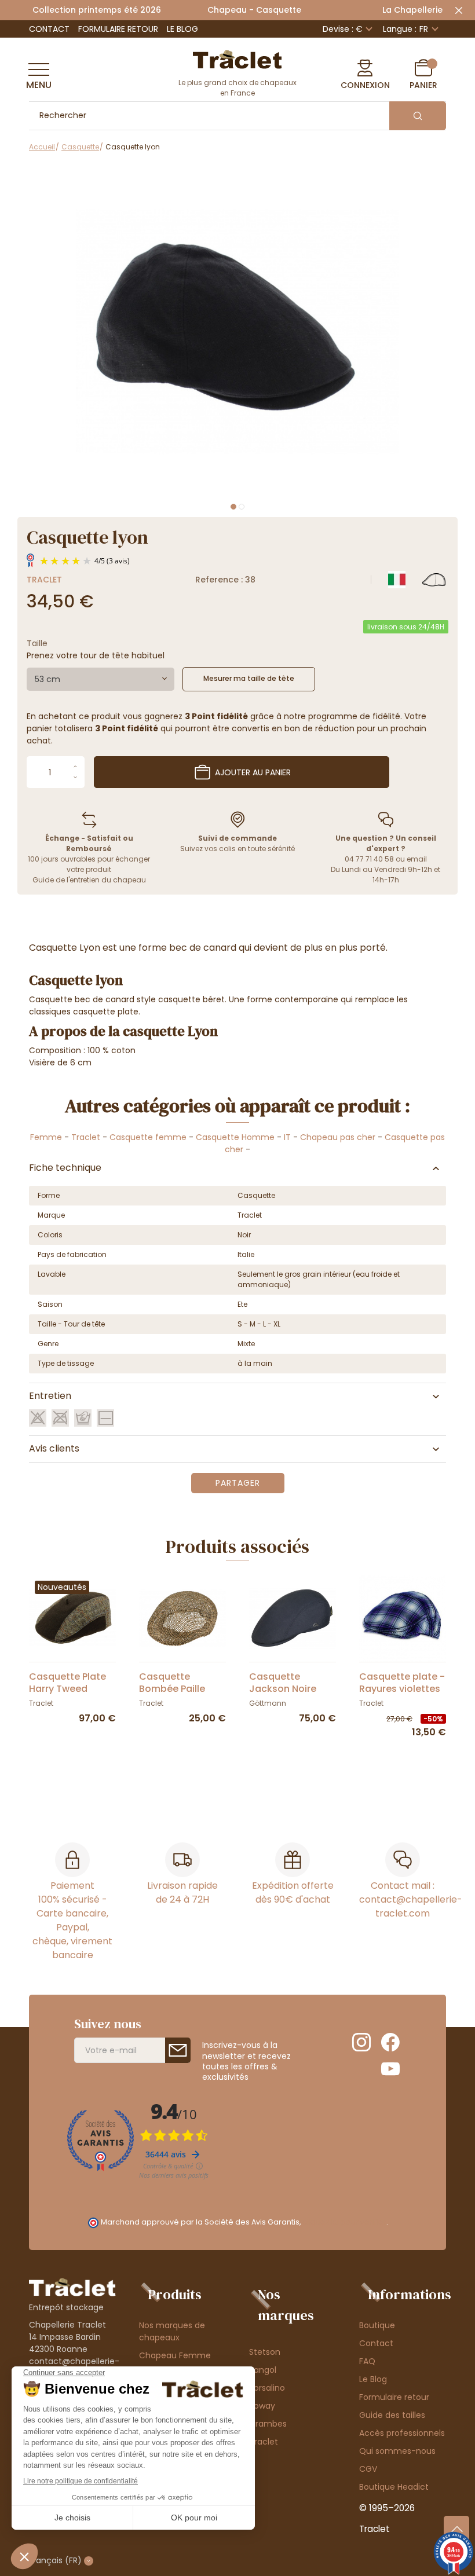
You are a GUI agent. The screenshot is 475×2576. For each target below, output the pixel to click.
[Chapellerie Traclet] (237, 58)
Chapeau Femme (175, 2355)
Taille (37, 643)
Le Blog (182, 29)
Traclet (44, 580)
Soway (262, 2406)
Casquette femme (148, 1137)
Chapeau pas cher (338, 1137)
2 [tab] (242, 507)
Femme (46, 1137)
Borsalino (267, 2388)
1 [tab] (233, 507)
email (417, 859)
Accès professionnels (402, 2433)
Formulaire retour (118, 29)
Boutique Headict (394, 2487)
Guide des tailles (392, 2415)
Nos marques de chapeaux (172, 2331)
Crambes (268, 2424)
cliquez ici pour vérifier (344, 2222)
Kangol (263, 2370)
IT (287, 1137)
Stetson (265, 2352)
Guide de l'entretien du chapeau (89, 880)
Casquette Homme (235, 1137)
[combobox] (101, 679)
